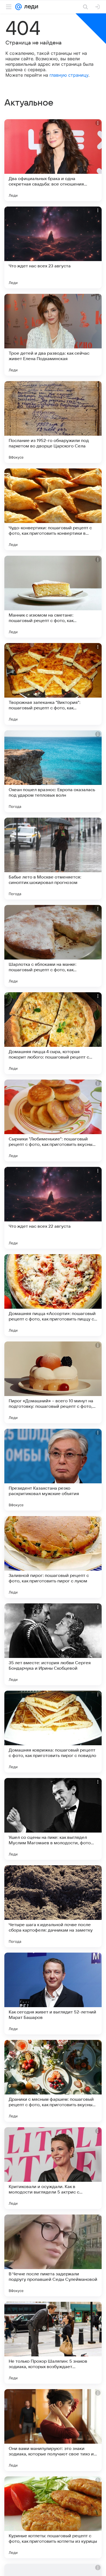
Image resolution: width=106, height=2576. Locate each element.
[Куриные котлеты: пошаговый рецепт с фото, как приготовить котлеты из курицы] (53, 2517)
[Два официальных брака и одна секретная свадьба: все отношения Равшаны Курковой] (53, 160)
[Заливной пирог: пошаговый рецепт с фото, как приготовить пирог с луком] (53, 1557)
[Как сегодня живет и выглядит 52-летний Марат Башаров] (53, 1994)
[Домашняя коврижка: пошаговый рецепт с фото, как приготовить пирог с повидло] (53, 1732)
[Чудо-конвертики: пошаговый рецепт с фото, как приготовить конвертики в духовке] (53, 509)
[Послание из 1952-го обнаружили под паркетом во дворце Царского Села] (53, 422)
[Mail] (18, 7)
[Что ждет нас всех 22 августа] (53, 1208)
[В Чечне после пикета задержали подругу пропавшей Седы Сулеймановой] (53, 2255)
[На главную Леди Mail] (30, 7)
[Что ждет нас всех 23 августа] (53, 247)
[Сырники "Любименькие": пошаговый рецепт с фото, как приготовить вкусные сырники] (53, 1120)
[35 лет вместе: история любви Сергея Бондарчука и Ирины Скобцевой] (53, 1644)
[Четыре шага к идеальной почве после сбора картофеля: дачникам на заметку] (53, 1906)
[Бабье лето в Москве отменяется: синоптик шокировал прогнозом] (53, 859)
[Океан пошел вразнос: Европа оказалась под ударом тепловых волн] (53, 771)
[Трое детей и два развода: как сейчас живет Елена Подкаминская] (53, 335)
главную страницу (69, 75)
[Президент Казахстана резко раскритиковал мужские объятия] (53, 1470)
